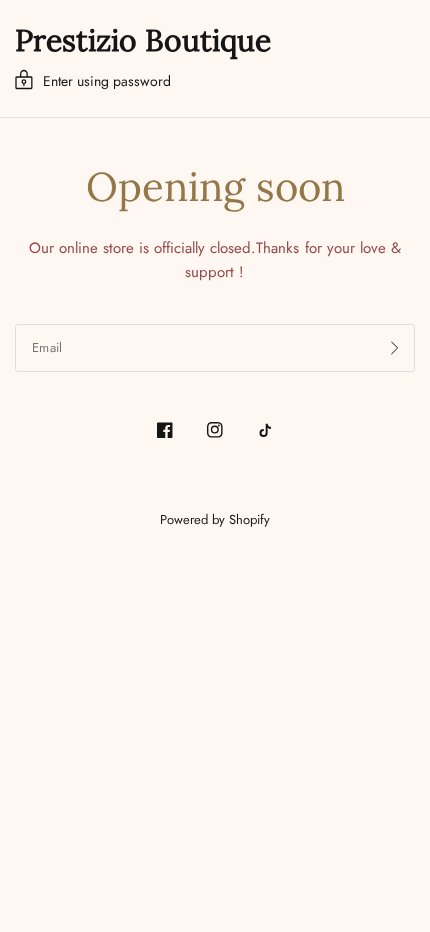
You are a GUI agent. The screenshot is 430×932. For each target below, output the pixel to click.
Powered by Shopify (215, 519)
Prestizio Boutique (143, 40)
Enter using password (107, 81)
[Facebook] (165, 430)
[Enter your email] (395, 348)
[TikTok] (265, 430)
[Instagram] (215, 430)
